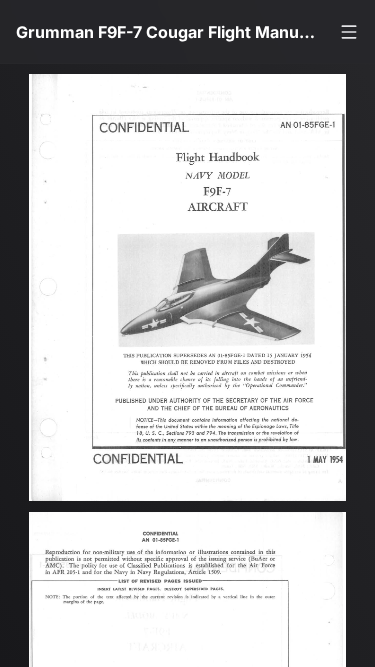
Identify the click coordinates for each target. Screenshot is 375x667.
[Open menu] (349, 32)
